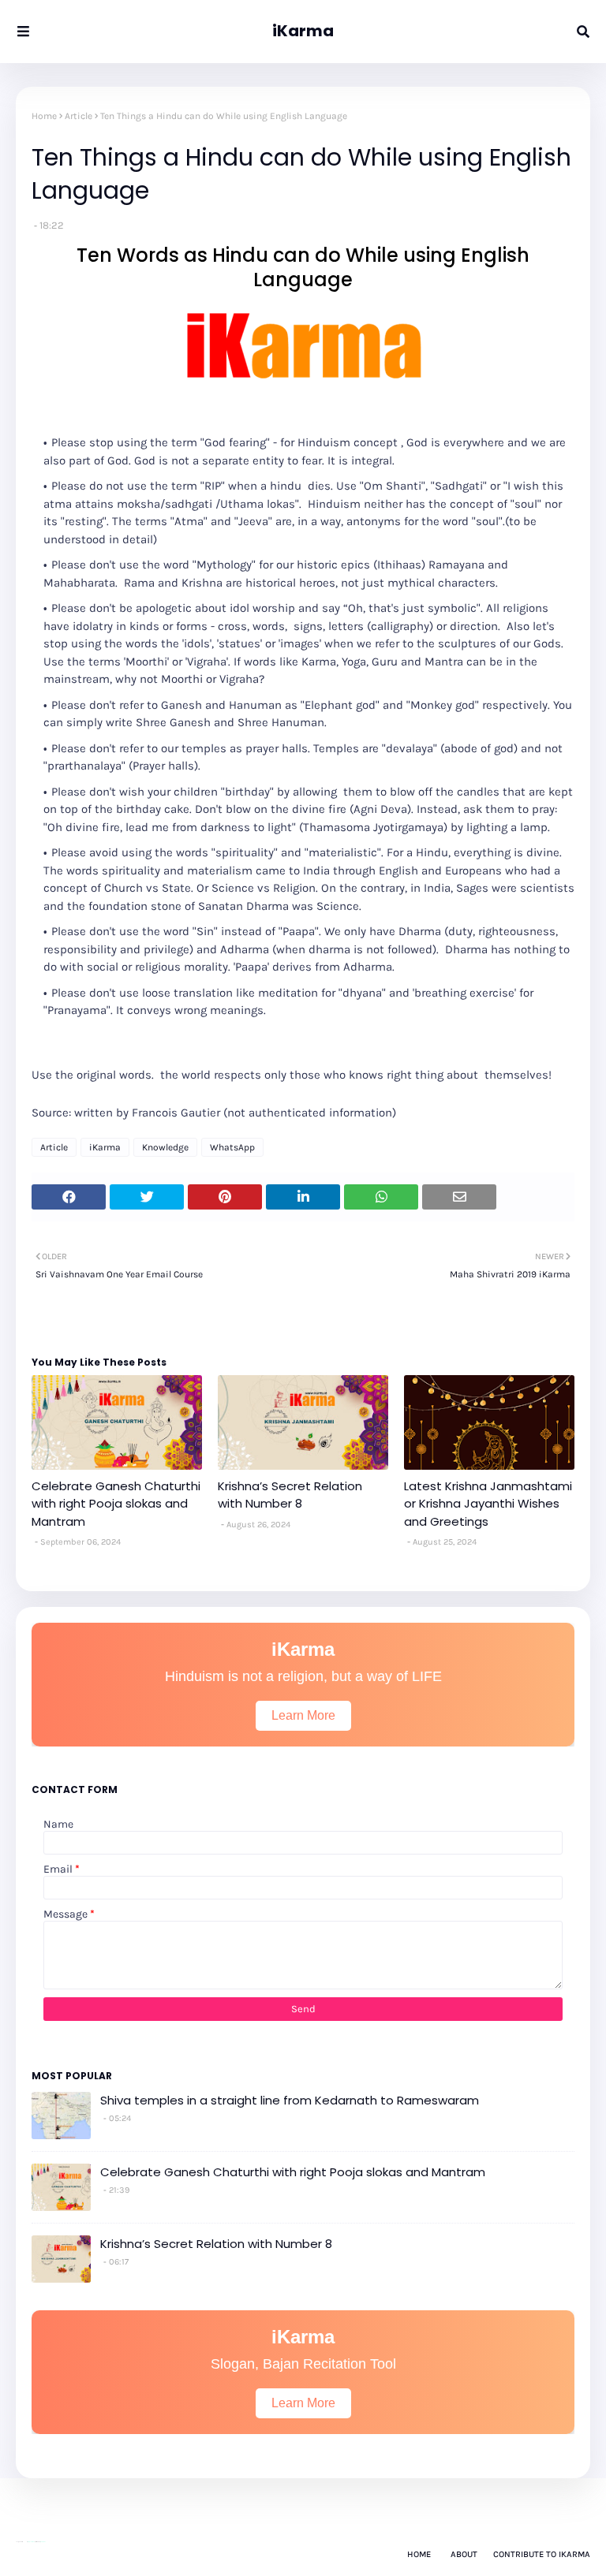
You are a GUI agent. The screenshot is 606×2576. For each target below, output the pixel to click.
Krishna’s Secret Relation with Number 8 (290, 1495)
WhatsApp (232, 1147)
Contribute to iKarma (542, 2554)
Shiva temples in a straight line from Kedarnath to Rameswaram (290, 2100)
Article (79, 116)
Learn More (303, 1715)
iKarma (303, 31)
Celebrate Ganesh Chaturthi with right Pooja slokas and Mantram (116, 1504)
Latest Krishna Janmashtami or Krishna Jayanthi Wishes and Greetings (488, 1504)
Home (44, 116)
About (464, 2554)
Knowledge (165, 1147)
